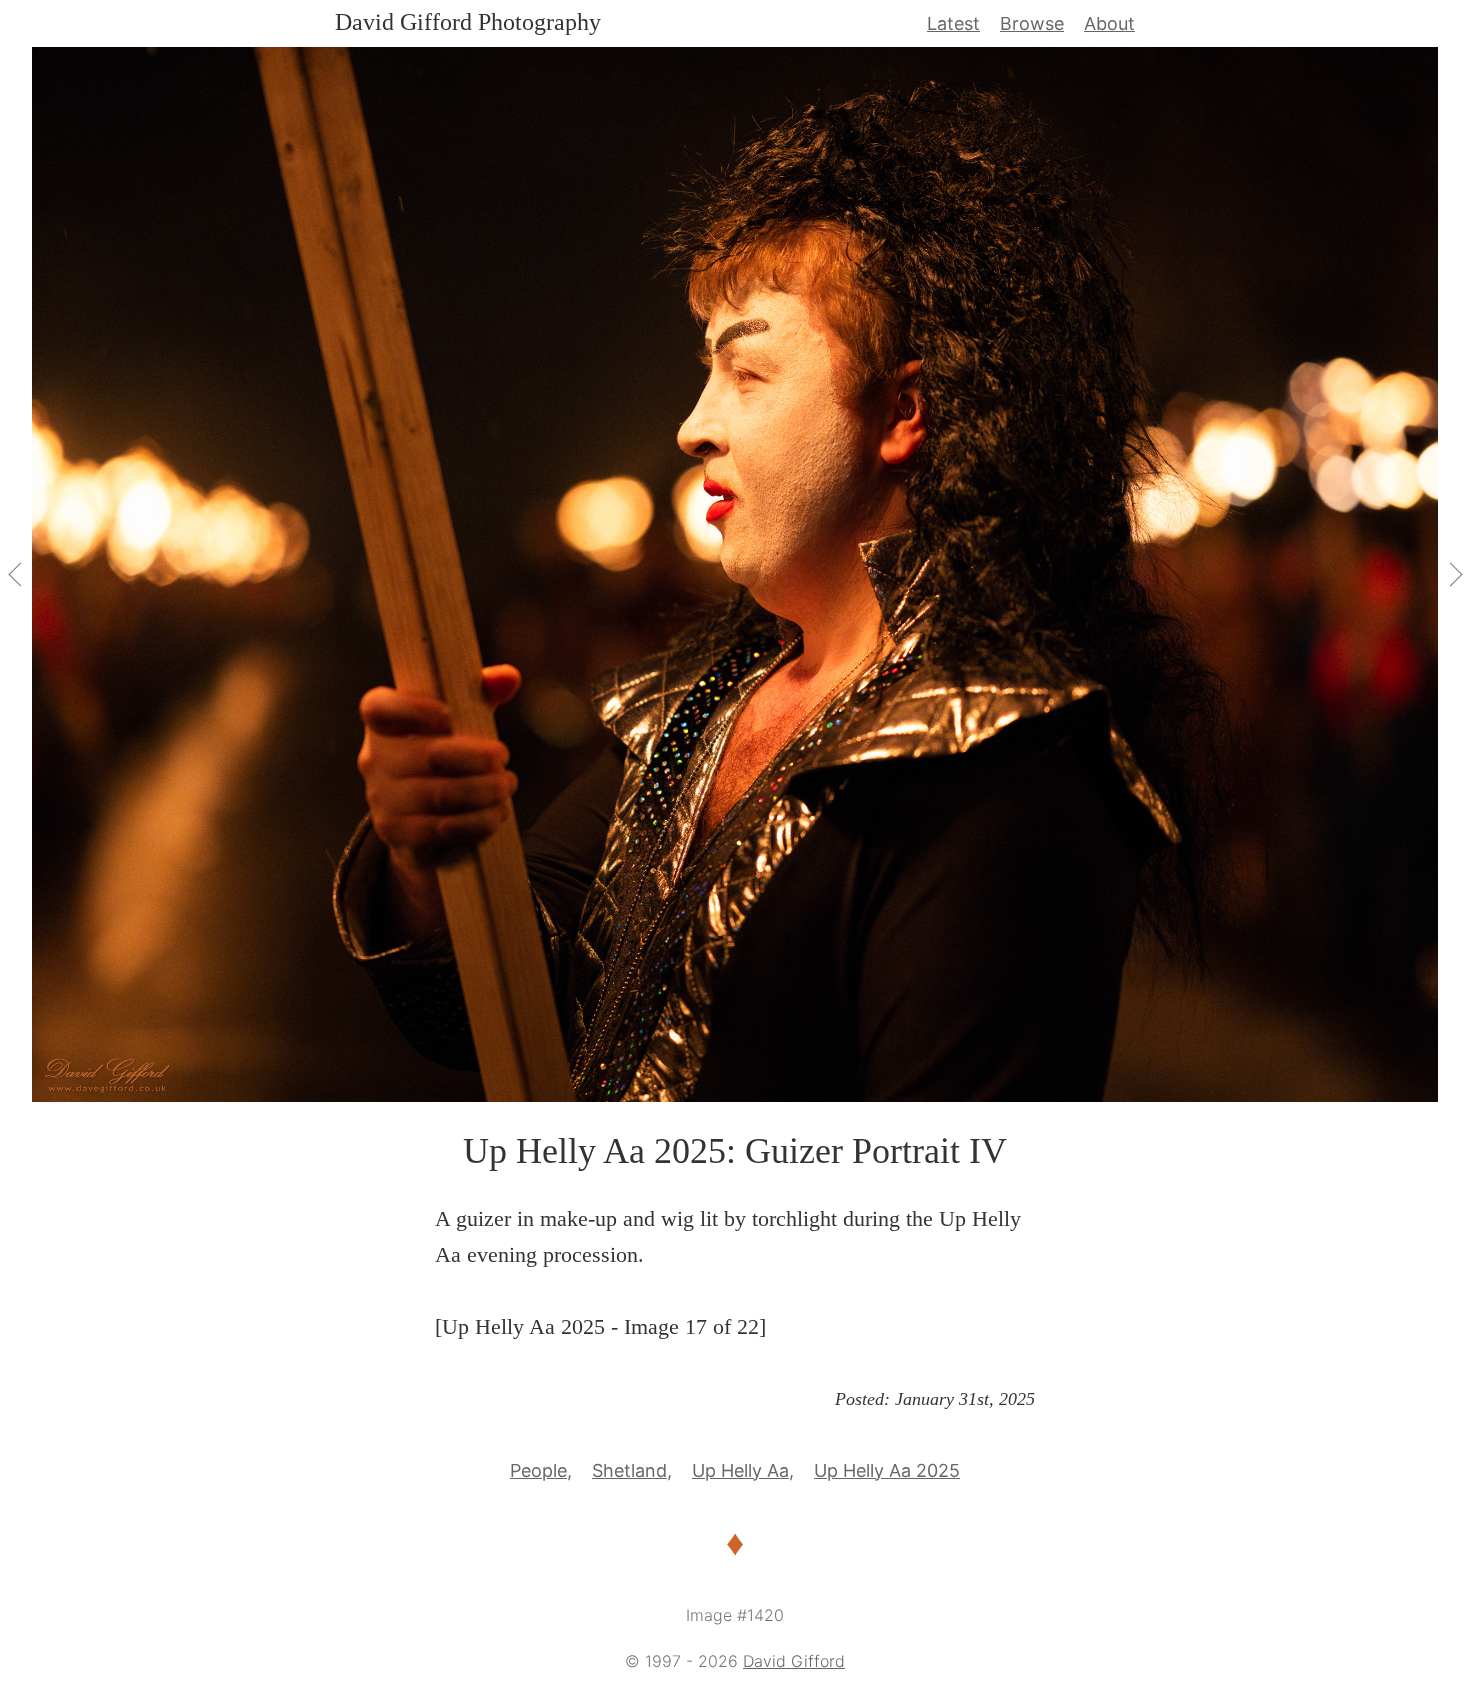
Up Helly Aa (740, 1470)
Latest (953, 23)
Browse (1032, 23)
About (1109, 23)
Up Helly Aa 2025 (887, 1470)
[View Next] (1454, 574)
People (538, 1470)
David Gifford (794, 1661)
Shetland (629, 1470)
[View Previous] (16, 574)
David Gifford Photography (468, 22)
